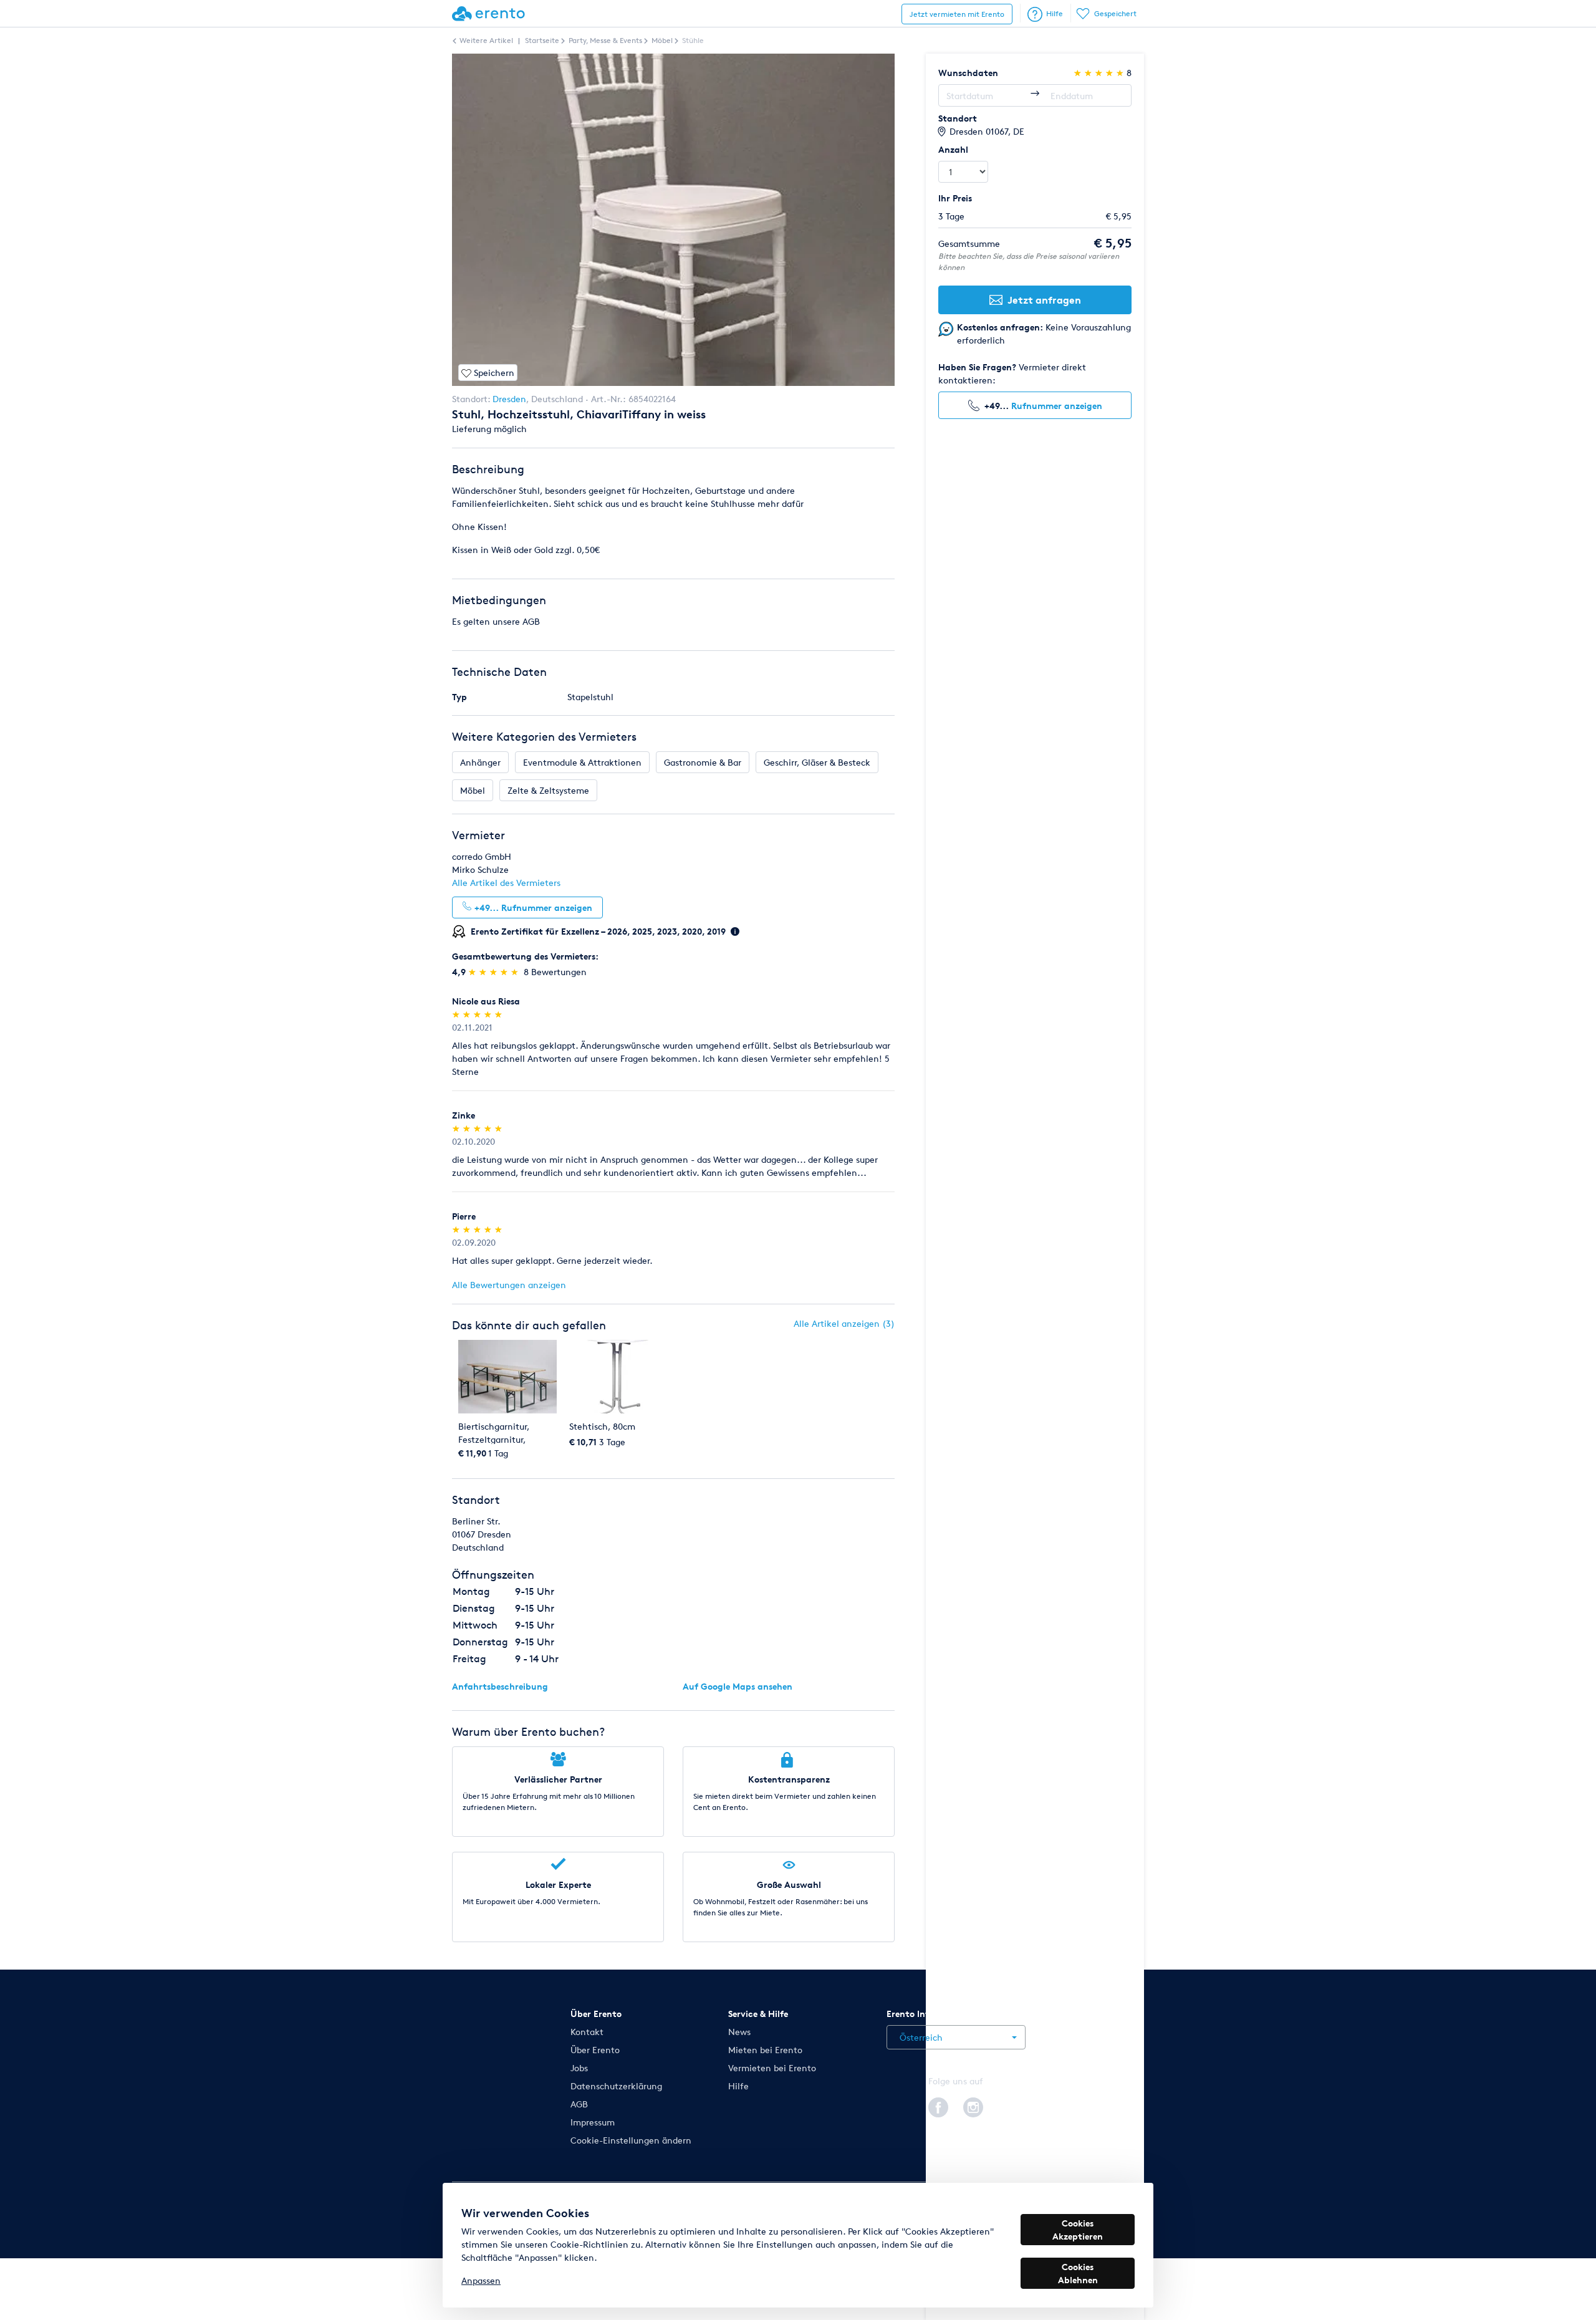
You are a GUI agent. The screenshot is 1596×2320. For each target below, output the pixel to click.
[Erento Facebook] (938, 2106)
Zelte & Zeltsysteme (548, 790)
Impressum (593, 2122)
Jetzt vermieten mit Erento (957, 14)
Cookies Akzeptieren (1078, 2230)
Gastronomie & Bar (703, 762)
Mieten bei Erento (765, 2050)
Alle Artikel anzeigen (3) (844, 1323)
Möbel (473, 790)
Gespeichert (1115, 13)
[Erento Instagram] (973, 2106)
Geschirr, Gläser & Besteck (817, 762)
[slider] (495, 972)
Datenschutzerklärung (616, 2086)
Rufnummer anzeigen (1057, 406)
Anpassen (481, 2280)
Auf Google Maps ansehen (738, 1686)
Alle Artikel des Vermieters (506, 883)
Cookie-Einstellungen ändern (631, 2140)
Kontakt (587, 2032)
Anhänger (480, 762)
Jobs (579, 2068)
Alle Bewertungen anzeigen (509, 1285)
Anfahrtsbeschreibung (500, 1686)
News (739, 2032)
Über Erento (595, 2050)
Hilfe (1055, 13)
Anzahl (953, 149)
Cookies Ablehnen (1078, 2273)
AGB (579, 2104)
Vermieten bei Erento (772, 2068)
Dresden (509, 399)
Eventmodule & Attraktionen (582, 762)
